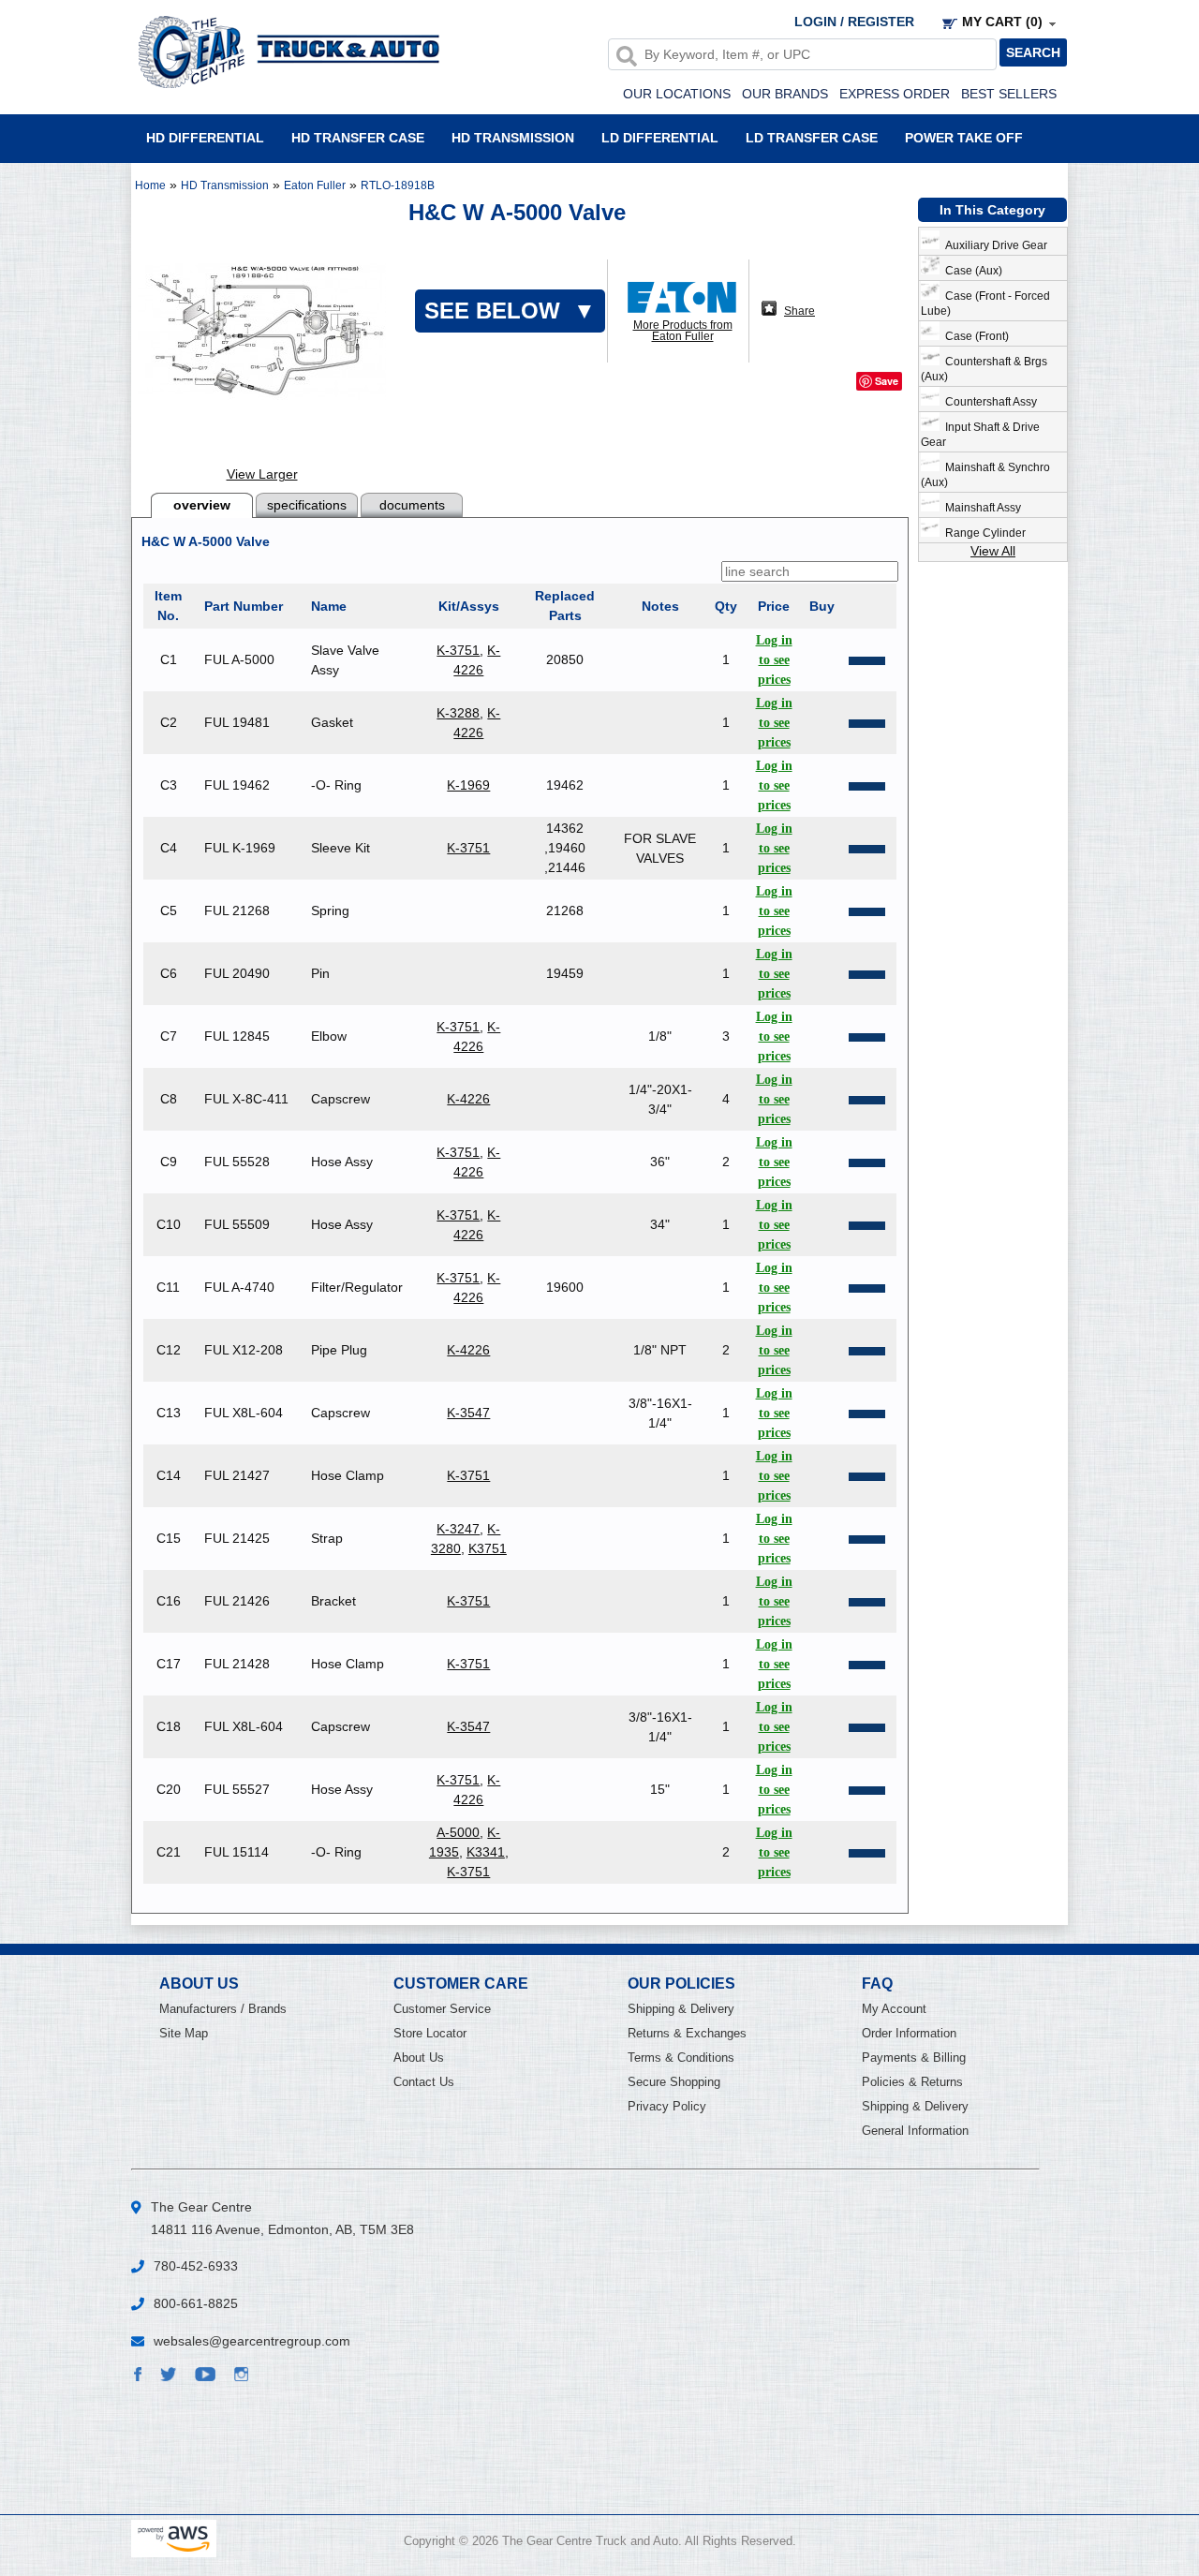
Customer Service (442, 2009)
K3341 (486, 1852)
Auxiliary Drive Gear (993, 245)
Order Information (909, 2033)
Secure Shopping (674, 2082)
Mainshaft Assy (980, 508)
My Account (894, 2009)
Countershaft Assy (988, 402)
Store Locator (430, 2033)
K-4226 (468, 1099)
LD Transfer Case (812, 137)
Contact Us (424, 2082)
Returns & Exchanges (687, 2033)
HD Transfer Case (358, 137)
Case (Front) (974, 336)
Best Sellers (1009, 94)
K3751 (488, 1548)
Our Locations (677, 94)
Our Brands (785, 94)
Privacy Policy (667, 2106)
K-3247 (458, 1529)
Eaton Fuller (315, 185)
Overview (202, 505)
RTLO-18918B (398, 185)
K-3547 (468, 1413)
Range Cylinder (983, 533)
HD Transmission (513, 137)
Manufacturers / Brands (223, 2009)
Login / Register (854, 22)
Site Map (184, 2033)
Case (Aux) (971, 271)
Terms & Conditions (681, 2058)
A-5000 (458, 1832)
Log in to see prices (774, 660)
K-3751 (458, 650)
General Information (915, 2131)
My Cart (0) (1002, 22)
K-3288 (458, 713)
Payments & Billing (914, 2058)
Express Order (895, 94)
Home (150, 185)
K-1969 (468, 785)
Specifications (307, 505)
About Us (419, 2058)
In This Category (992, 210)
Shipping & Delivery (681, 2009)
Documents (412, 505)
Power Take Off (964, 137)
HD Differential (205, 137)
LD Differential (660, 137)
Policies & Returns (912, 2082)
